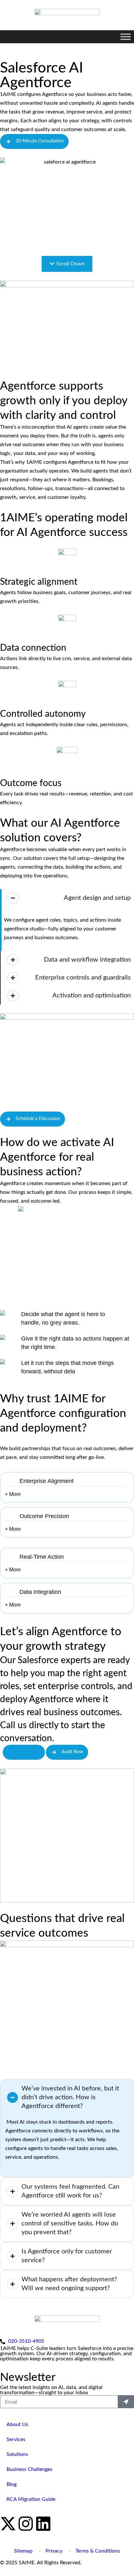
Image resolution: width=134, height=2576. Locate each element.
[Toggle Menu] (126, 37)
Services (16, 2439)
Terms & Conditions (98, 2551)
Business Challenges (29, 2469)
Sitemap (23, 2551)
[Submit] (126, 2402)
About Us (17, 2424)
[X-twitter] (8, 2524)
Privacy (54, 2551)
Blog (12, 2484)
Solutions (17, 2454)
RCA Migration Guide (31, 2499)
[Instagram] (26, 2524)
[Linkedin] (43, 2524)
